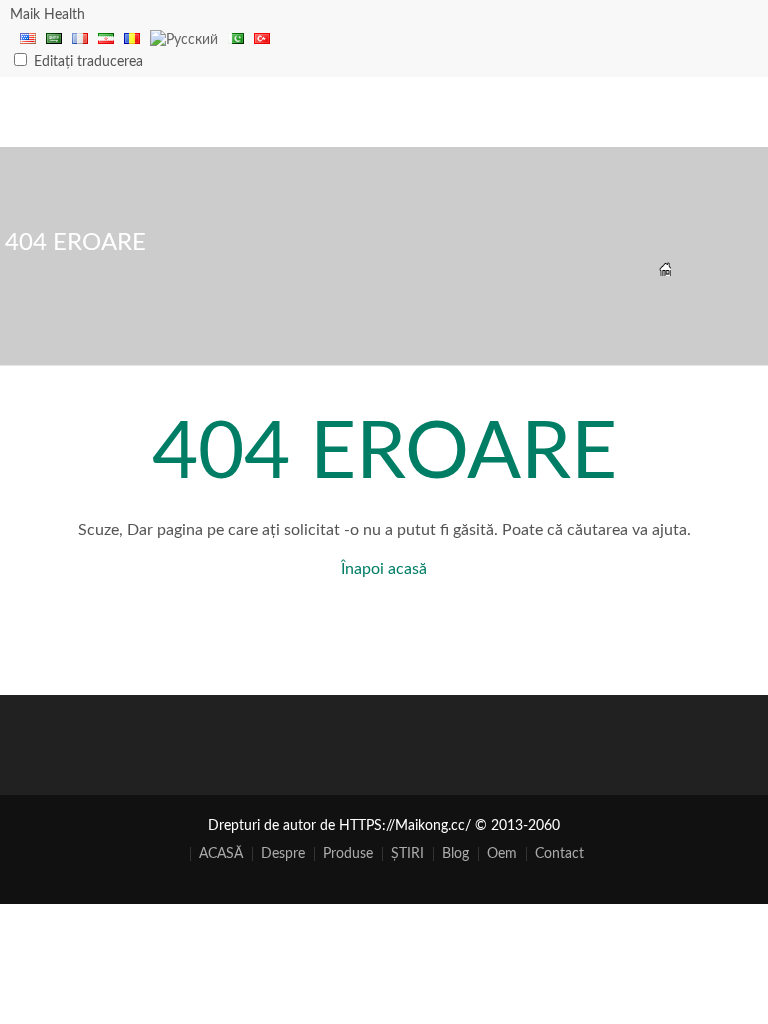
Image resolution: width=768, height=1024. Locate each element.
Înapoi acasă (384, 569)
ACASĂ (221, 854)
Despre (283, 854)
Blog (455, 854)
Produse (348, 854)
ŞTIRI (407, 854)
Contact (559, 854)
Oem (502, 854)
